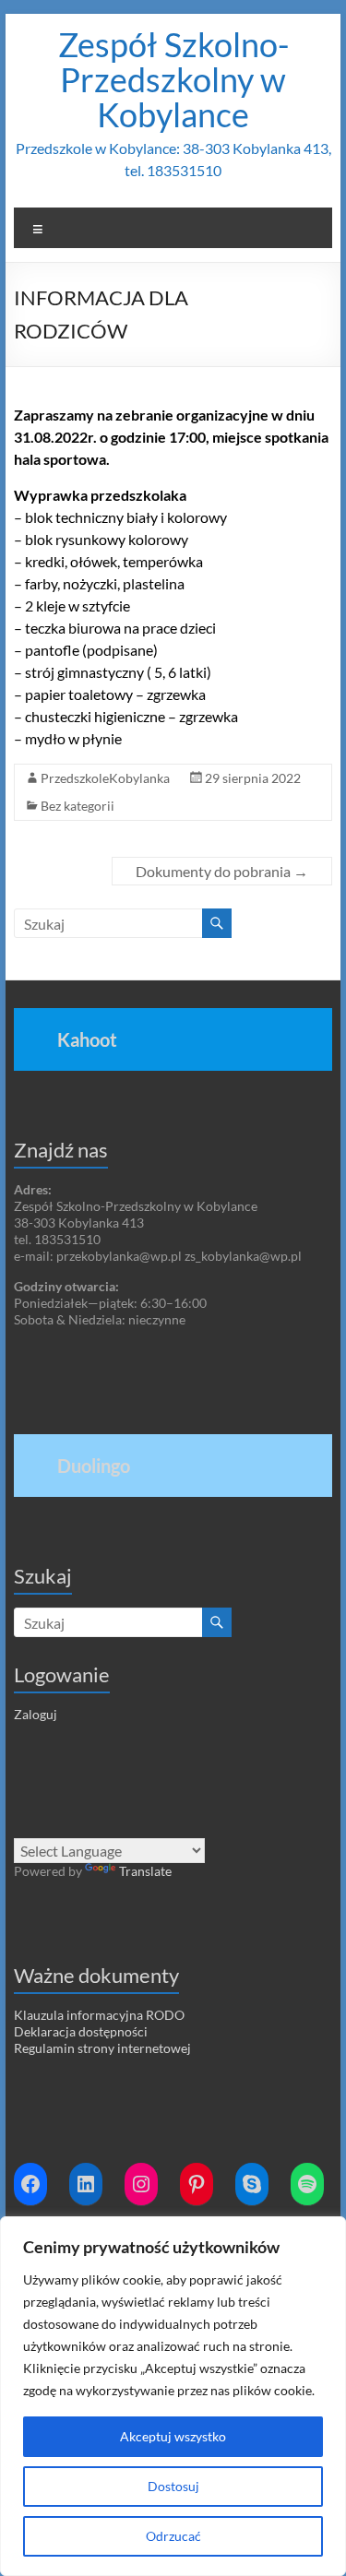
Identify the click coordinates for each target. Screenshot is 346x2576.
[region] (173, 2396)
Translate (145, 1871)
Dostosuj (173, 2486)
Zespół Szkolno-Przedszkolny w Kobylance (173, 79)
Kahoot (87, 1039)
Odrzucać (173, 2536)
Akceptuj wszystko (173, 2436)
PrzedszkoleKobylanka (105, 778)
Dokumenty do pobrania (222, 871)
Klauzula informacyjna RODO (99, 2015)
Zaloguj (36, 1714)
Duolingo (94, 1466)
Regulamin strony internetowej (102, 2048)
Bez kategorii (78, 806)
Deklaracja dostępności (81, 2031)
